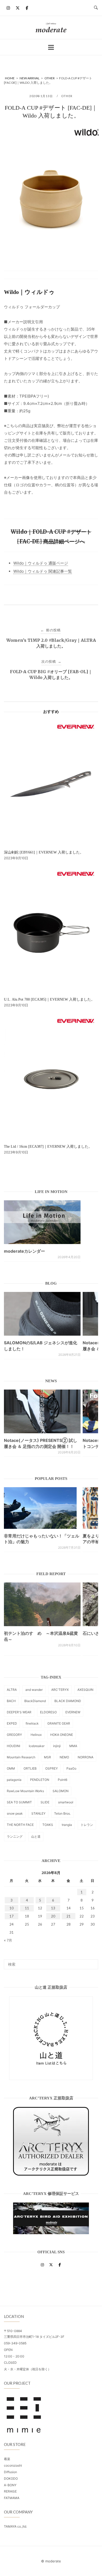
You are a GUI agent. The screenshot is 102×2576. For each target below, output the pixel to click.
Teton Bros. (62, 1813)
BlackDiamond (35, 1701)
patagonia (14, 1780)
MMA (73, 1746)
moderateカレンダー (24, 1251)
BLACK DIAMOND (68, 1701)
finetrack (32, 1723)
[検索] (92, 1962)
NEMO (64, 1757)
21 (69, 1916)
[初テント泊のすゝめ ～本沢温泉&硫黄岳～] (42, 1604)
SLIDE (45, 1802)
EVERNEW (73, 1712)
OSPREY (52, 1768)
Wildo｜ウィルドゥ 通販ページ (41, 563)
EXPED (12, 1723)
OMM (11, 1768)
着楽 (7, 2459)
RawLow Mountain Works (25, 1791)
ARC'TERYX (60, 1690)
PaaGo (71, 1768)
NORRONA (86, 1757)
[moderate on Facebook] (27, 8)
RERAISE (10, 2491)
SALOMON (61, 1791)
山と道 (36, 1836)
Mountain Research (21, 1757)
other (67, 96)
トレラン (87, 1825)
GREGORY (14, 1735)
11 (27, 1908)
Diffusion (10, 2472)
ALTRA (12, 1690)
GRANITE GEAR (59, 1723)
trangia (67, 1825)
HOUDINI (13, 1746)
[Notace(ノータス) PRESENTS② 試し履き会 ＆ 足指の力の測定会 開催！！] (42, 1411)
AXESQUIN (85, 1690)
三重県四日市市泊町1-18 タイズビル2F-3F (34, 2337)
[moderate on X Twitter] (18, 8)
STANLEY (38, 1813)
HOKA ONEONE (62, 1735)
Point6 (63, 1780)
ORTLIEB (30, 1768)
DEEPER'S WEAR (19, 1712)
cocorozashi (13, 2465)
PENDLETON (40, 1780)
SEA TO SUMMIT (19, 1802)
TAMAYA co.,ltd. (15, 2526)
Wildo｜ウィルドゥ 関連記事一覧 (43, 571)
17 (12, 1916)
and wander (34, 1690)
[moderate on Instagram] (8, 8)
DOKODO (11, 2479)
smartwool (66, 1802)
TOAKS (48, 1825)
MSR (47, 1757)
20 (53, 1916)
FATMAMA (12, 2498)
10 (12, 1908)
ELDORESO (48, 1712)
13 (53, 1908)
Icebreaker (37, 1746)
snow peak (15, 1813)
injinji (57, 1746)
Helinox (36, 1735)
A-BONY (10, 2485)
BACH (11, 1701)
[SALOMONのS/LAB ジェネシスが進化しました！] (42, 1314)
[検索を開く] (96, 8)
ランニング (15, 1836)
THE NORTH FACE (20, 1825)
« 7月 (8, 1940)
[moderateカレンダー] (42, 1222)
